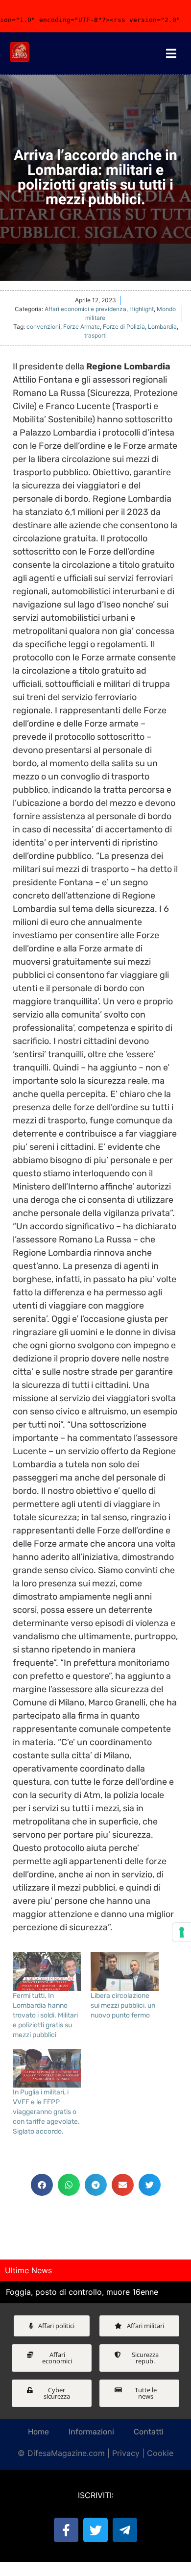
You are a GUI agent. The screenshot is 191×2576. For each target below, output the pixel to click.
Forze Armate (82, 327)
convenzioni (43, 327)
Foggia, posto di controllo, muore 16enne (82, 2292)
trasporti (95, 335)
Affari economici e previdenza (85, 309)
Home (38, 2432)
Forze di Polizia (124, 327)
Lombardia (162, 327)
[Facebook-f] (66, 2530)
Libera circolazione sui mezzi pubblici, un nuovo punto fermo (123, 2005)
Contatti (149, 2432)
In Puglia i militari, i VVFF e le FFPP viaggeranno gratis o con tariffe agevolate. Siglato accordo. (46, 2112)
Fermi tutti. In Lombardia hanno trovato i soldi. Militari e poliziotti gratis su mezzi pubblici (45, 2015)
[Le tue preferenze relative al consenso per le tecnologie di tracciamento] (182, 1932)
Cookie (160, 2453)
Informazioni (91, 2432)
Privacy (126, 2453)
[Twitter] (95, 2530)
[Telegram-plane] (125, 2530)
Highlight (142, 309)
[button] (42, 2185)
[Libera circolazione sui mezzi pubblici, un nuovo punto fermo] (125, 1971)
